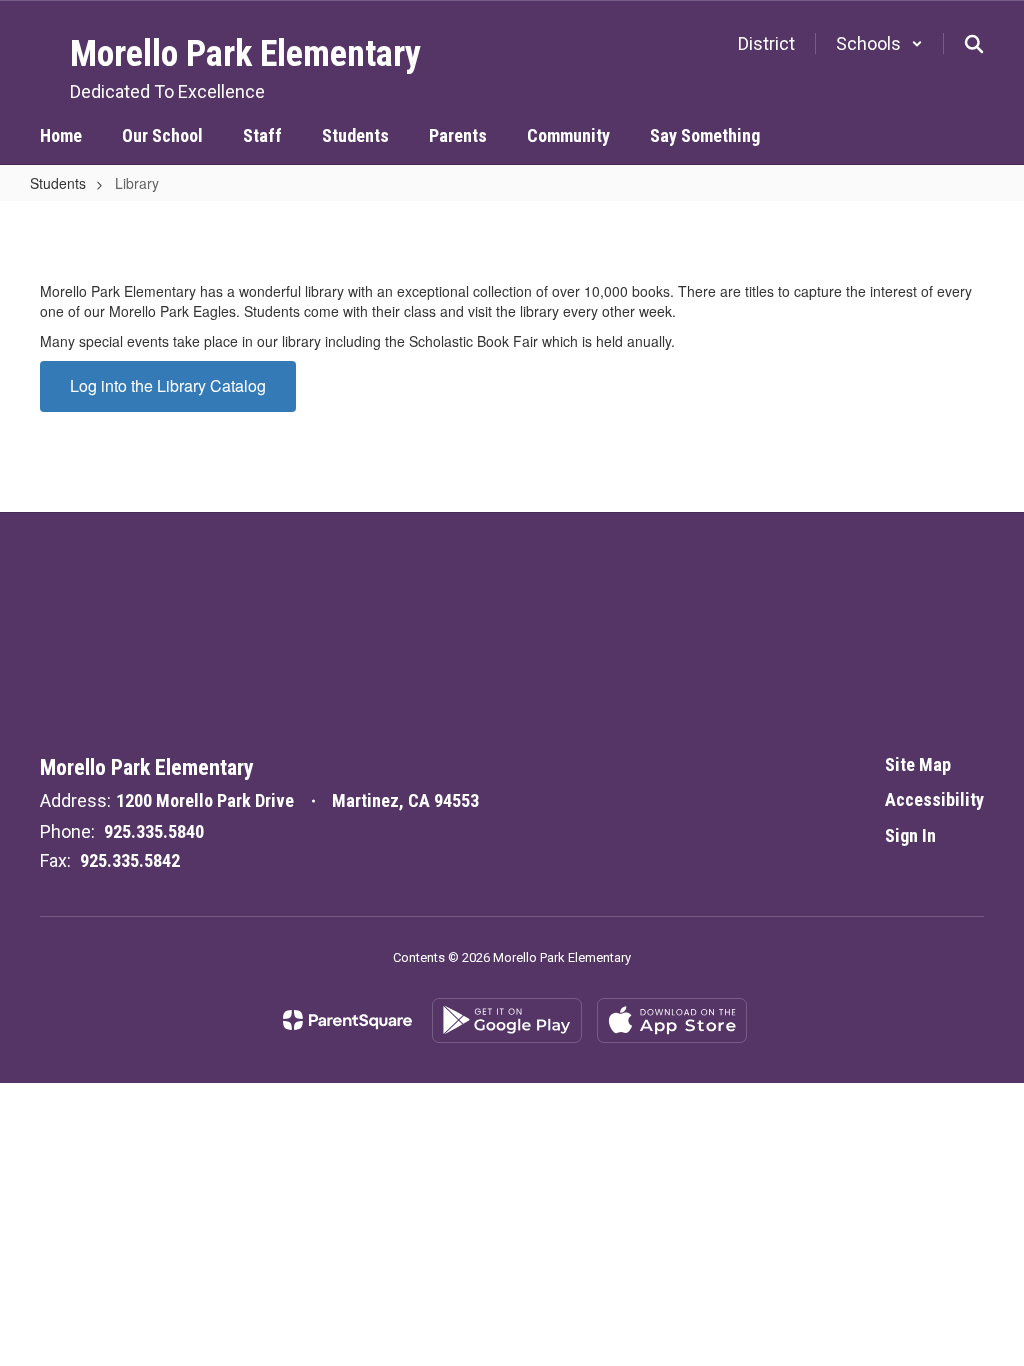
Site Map (918, 764)
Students (58, 183)
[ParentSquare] (347, 1020)
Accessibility (934, 799)
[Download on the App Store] (672, 1020)
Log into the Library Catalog (168, 385)
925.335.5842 (130, 860)
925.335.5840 (154, 831)
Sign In (910, 835)
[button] (879, 43)
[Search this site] (974, 44)
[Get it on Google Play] (507, 1020)
